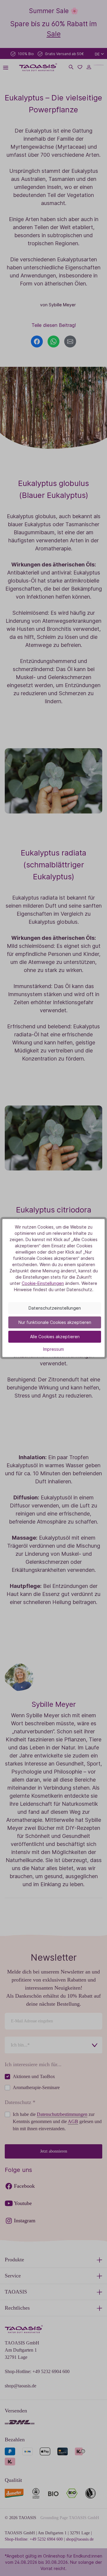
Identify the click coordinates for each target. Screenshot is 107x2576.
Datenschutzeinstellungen (55, 1308)
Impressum (53, 1349)
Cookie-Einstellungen (43, 1283)
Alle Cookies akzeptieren (55, 1337)
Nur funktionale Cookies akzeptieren (55, 1322)
